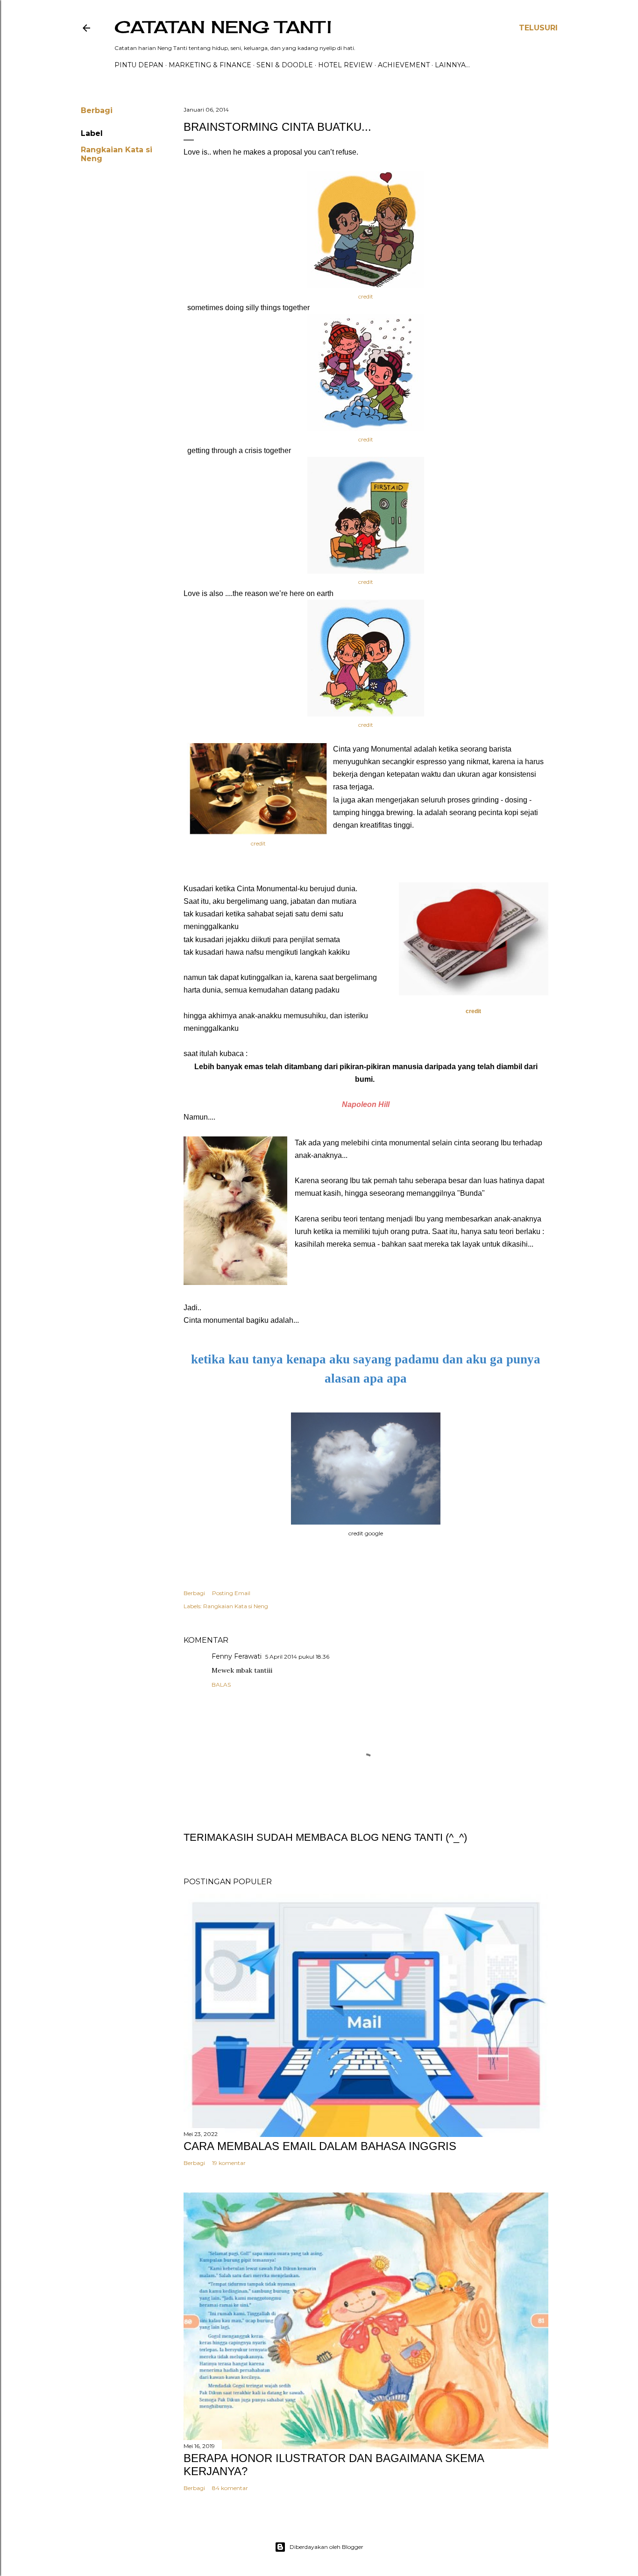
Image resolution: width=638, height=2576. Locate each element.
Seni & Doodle (285, 65)
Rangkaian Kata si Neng (236, 1606)
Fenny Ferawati (237, 1656)
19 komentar (229, 2163)
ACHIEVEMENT (404, 65)
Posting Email (231, 1593)
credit (366, 296)
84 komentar (230, 2488)
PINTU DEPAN (139, 65)
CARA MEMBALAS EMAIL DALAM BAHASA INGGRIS (320, 2146)
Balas (221, 1685)
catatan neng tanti (223, 27)
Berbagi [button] (97, 110)
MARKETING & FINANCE (210, 65)
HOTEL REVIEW (345, 65)
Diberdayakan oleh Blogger (326, 2547)
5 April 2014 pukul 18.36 (297, 1657)
